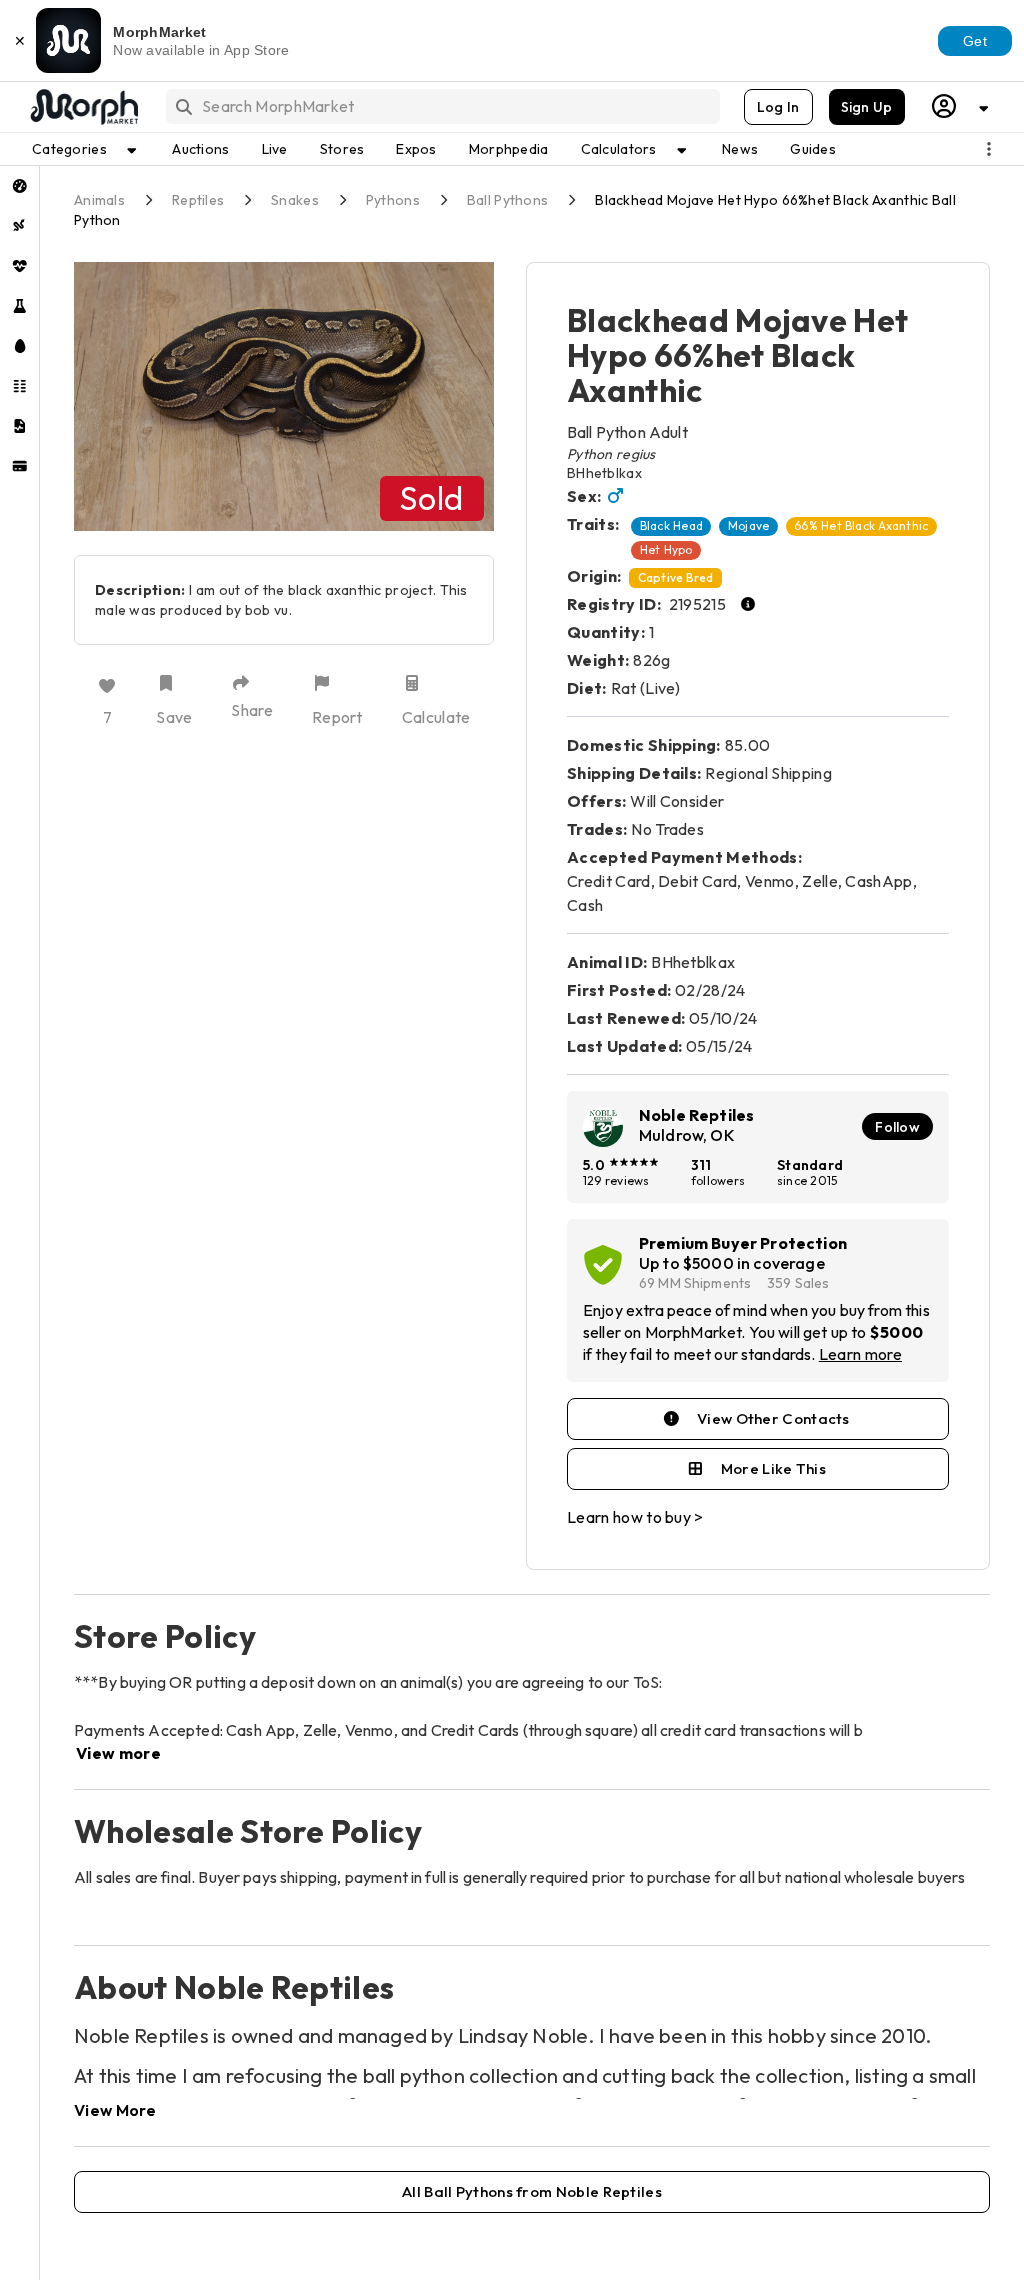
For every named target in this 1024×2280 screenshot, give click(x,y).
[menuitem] (19, 186)
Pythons (393, 200)
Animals (99, 200)
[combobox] (441, 106)
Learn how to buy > (635, 1517)
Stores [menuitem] (342, 149)
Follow (897, 1127)
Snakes (295, 200)
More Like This (773, 1468)
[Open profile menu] (961, 106)
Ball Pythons (507, 200)
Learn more (860, 1354)
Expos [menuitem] (416, 149)
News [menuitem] (740, 149)
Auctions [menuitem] (200, 149)
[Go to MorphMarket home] (83, 107)
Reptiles (198, 200)
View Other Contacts (773, 1418)
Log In (778, 107)
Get (975, 41)
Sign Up (867, 107)
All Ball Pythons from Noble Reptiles (532, 2191)
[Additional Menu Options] (989, 149)
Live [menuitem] (275, 149)
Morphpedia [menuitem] (509, 149)
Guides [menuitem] (813, 149)
